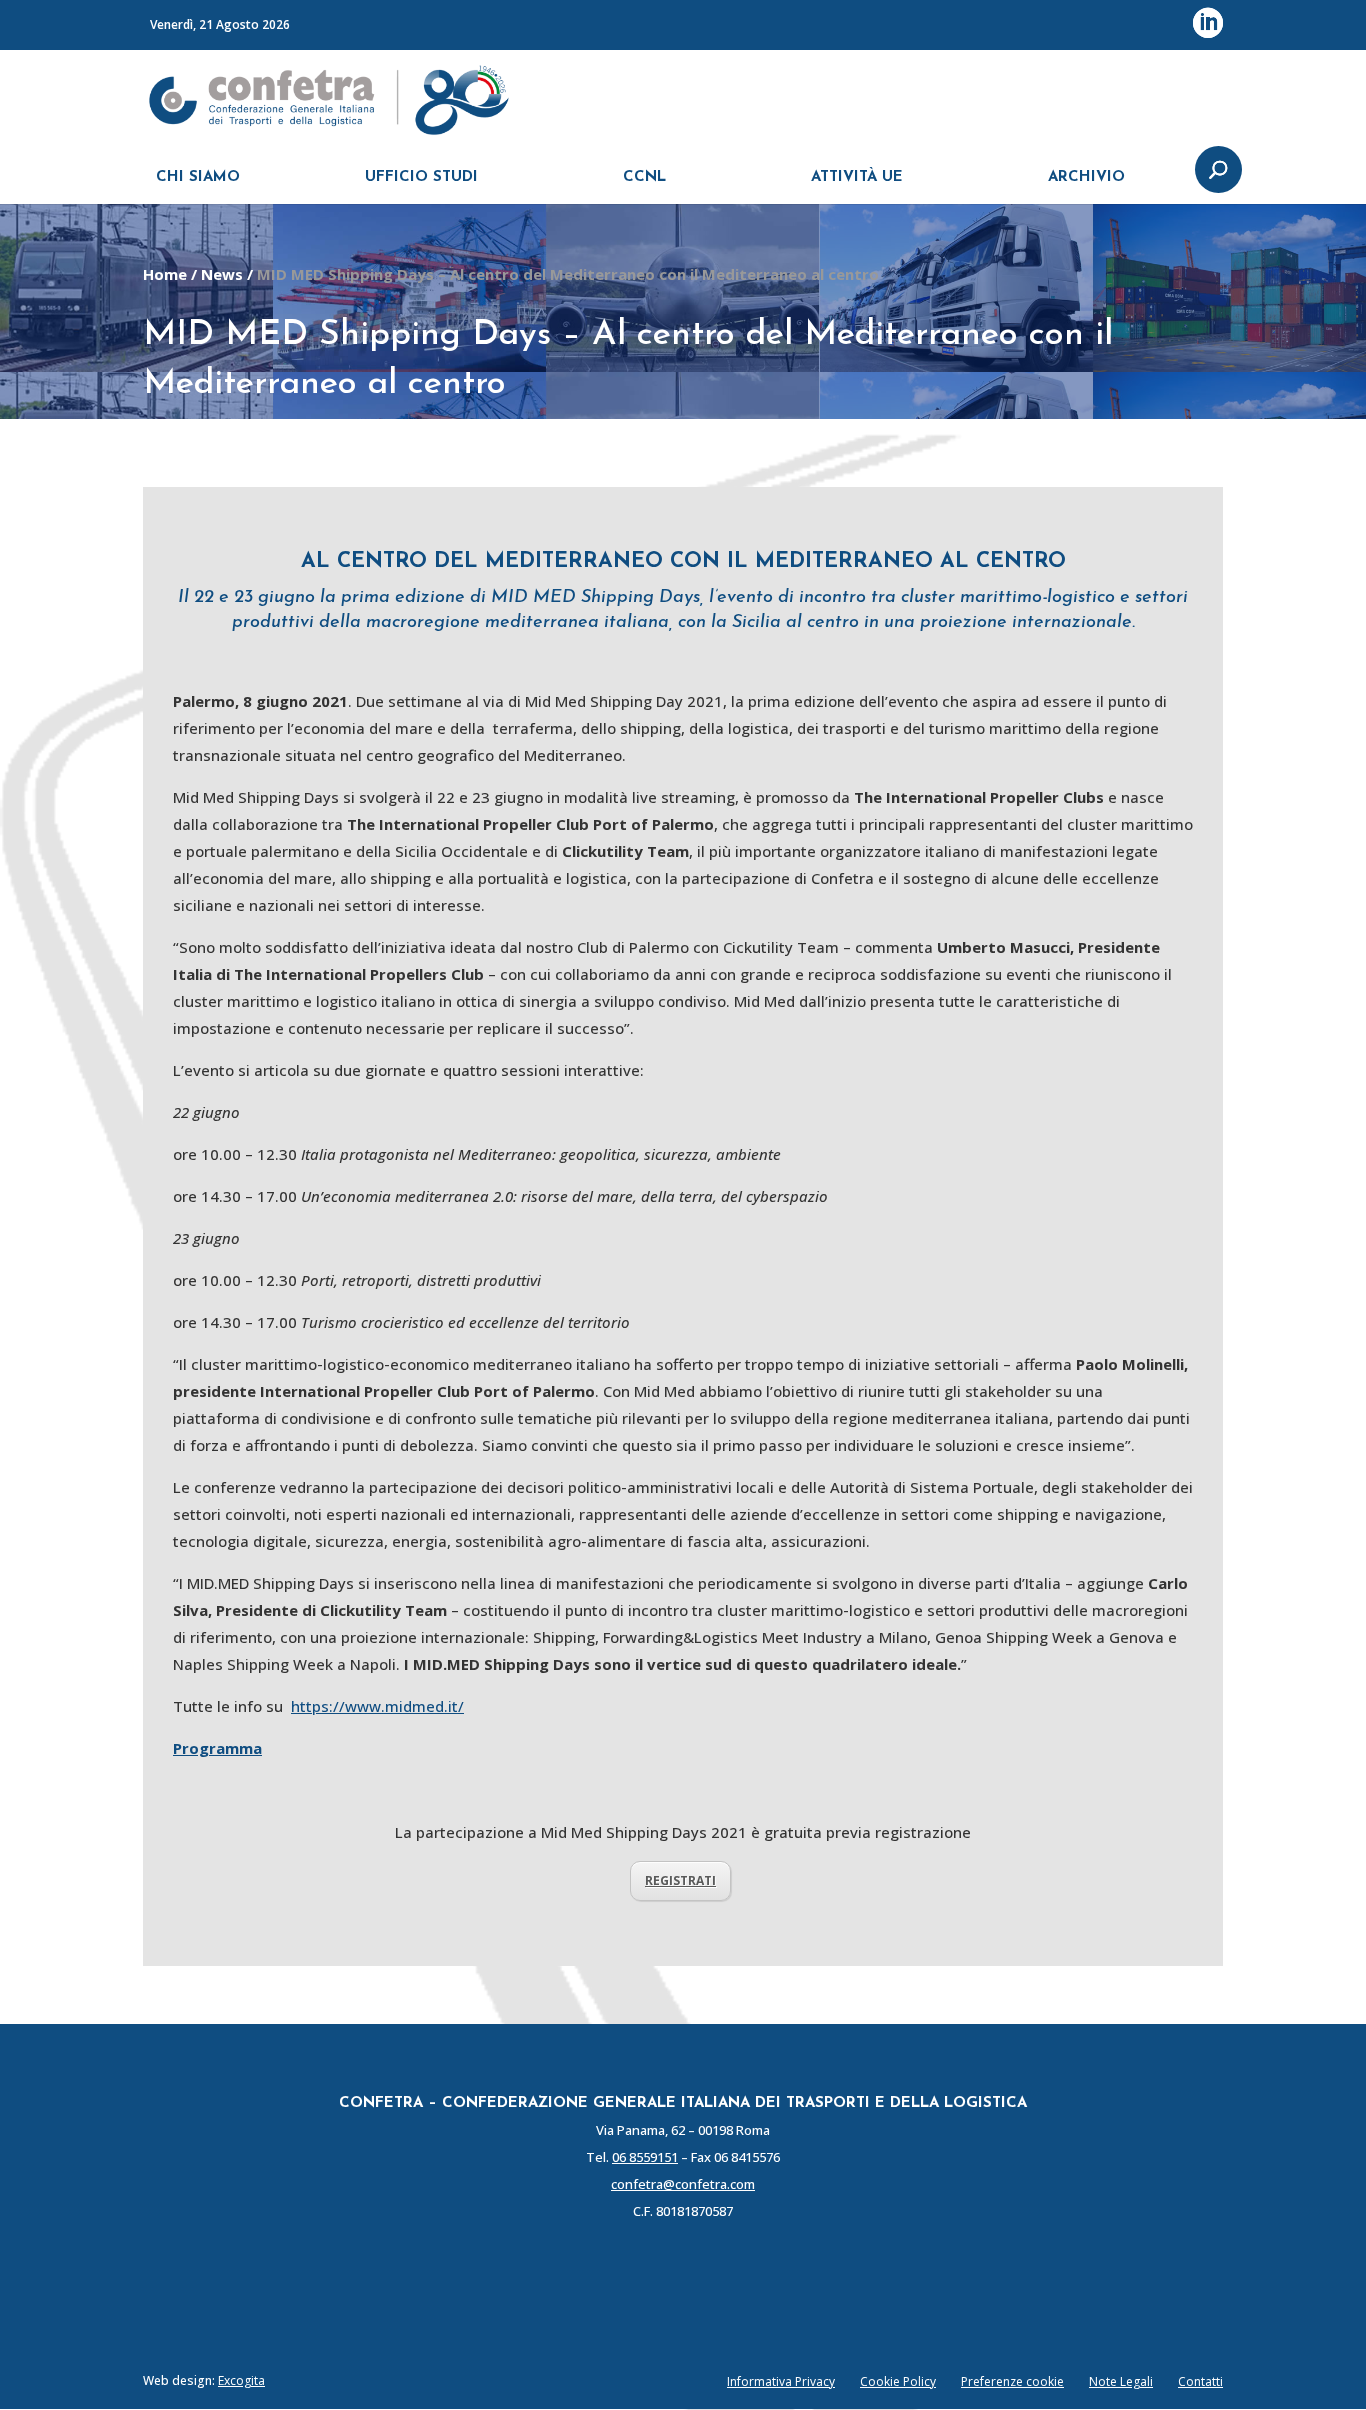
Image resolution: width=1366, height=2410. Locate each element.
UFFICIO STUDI (421, 177)
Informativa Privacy (781, 2381)
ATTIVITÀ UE (857, 177)
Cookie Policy (898, 2381)
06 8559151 (645, 2157)
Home (165, 274)
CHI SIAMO (198, 177)
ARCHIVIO (1086, 177)
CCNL (644, 177)
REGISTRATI (680, 1880)
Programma (217, 1748)
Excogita (241, 2380)
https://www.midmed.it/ (377, 1706)
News (222, 274)
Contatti (1200, 2381)
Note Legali (1121, 2381)
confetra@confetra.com (683, 2184)
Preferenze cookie (1012, 2381)
